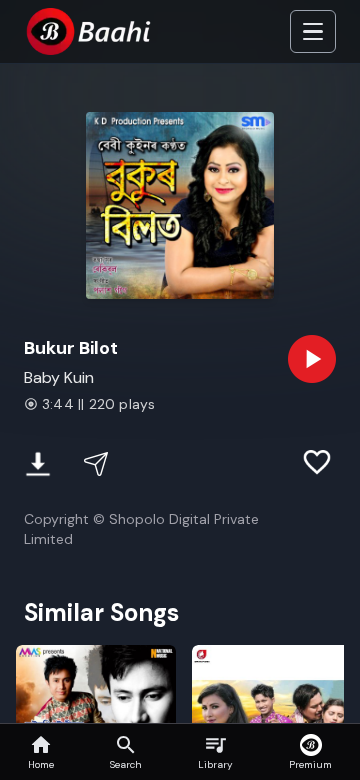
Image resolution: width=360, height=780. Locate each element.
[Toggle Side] (313, 32)
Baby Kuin (59, 377)
